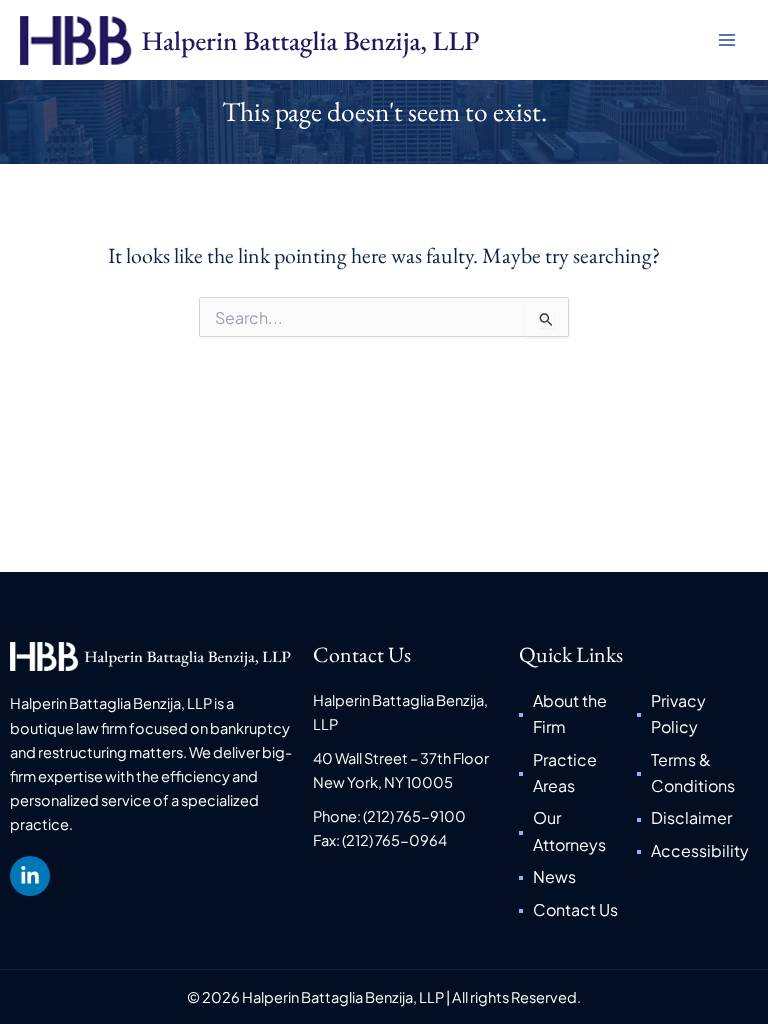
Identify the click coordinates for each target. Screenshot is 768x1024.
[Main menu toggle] (727, 40)
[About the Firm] (578, 714)
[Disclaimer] (696, 818)
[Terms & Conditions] (696, 773)
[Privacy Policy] (696, 714)
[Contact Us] (578, 910)
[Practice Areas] (578, 773)
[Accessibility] (696, 851)
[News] (578, 877)
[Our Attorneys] (578, 831)
